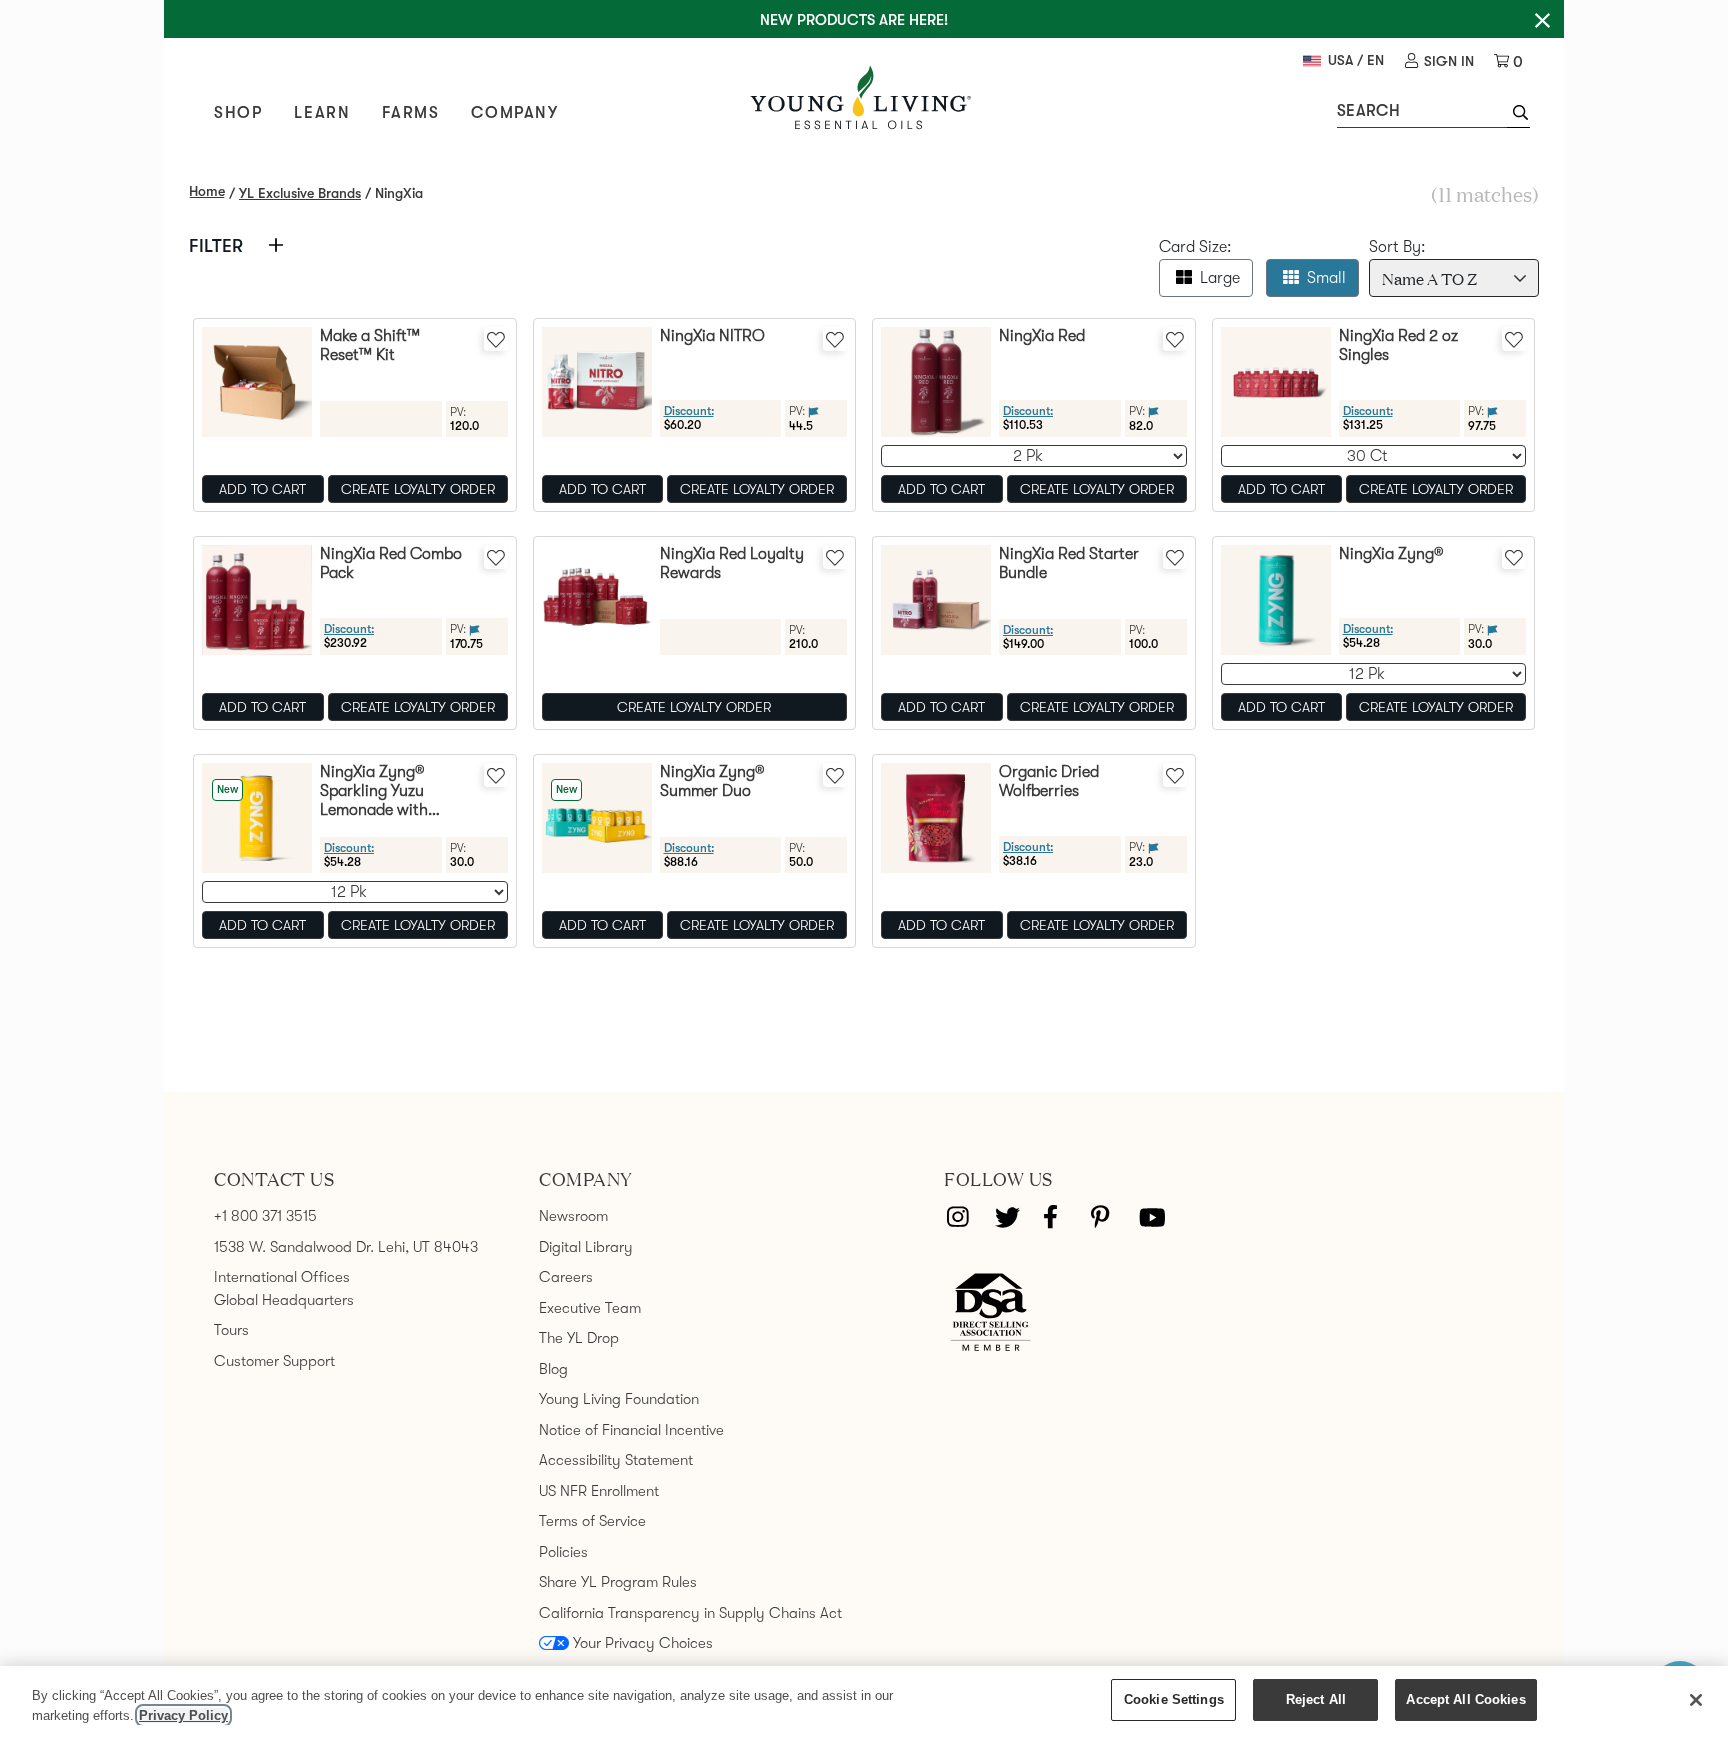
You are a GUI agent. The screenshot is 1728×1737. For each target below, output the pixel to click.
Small (1326, 278)
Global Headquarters (284, 1300)
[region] (864, 1701)
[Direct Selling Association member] (990, 1314)
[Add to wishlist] (496, 339)
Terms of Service (592, 1521)
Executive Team (590, 1308)
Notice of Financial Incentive (631, 1430)
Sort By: (1397, 247)
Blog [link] (553, 1369)
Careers (566, 1277)
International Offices (282, 1277)
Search (1368, 111)
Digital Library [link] (586, 1247)
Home (207, 191)
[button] (1518, 115)
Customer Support (274, 1361)
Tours (231, 1330)
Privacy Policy (183, 1715)
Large (1220, 278)
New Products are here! (854, 20)
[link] (1439, 61)
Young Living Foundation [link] (619, 1399)
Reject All (1316, 1699)
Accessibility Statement (616, 1460)
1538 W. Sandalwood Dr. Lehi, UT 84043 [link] (346, 1247)
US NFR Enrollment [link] (599, 1491)
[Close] (1696, 1700)
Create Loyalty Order (418, 489)
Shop (238, 113)
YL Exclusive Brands (300, 193)
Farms (410, 113)
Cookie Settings (1174, 1699)
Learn (322, 113)
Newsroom (573, 1216)
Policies (563, 1552)
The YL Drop (579, 1338)
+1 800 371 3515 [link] (265, 1216)
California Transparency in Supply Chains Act (690, 1613)
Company (514, 113)
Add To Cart (262, 489)
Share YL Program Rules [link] (618, 1582)
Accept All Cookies (1465, 1699)
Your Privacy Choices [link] (643, 1643)
